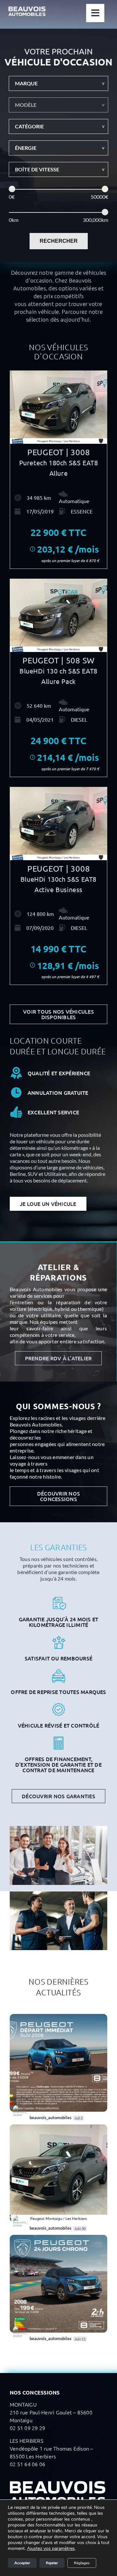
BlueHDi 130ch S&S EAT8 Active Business (58, 884)
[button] (58, 83)
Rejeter (52, 2563)
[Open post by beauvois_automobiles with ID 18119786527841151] (58, 2063)
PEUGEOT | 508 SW (58, 660)
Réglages (82, 2563)
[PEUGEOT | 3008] (58, 407)
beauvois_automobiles (33, 2020)
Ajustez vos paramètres (51, 2549)
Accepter (22, 2563)
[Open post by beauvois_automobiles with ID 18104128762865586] (58, 2173)
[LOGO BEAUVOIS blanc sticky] (27, 9)
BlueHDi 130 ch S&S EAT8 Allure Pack (58, 676)
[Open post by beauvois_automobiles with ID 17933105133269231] (58, 2284)
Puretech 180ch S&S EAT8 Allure (59, 468)
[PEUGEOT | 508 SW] (58, 615)
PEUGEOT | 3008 (59, 452)
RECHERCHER (59, 241)
